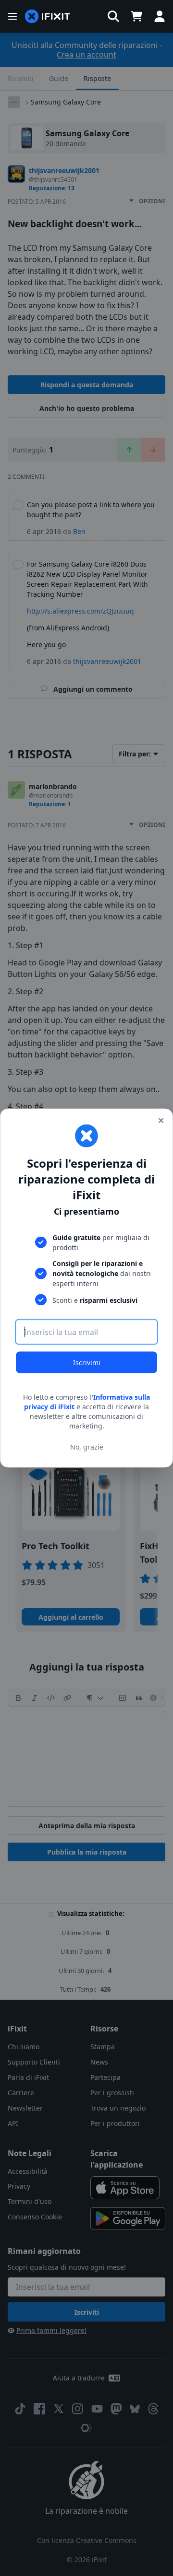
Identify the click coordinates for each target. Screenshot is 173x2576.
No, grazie (87, 1446)
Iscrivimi (87, 1363)
